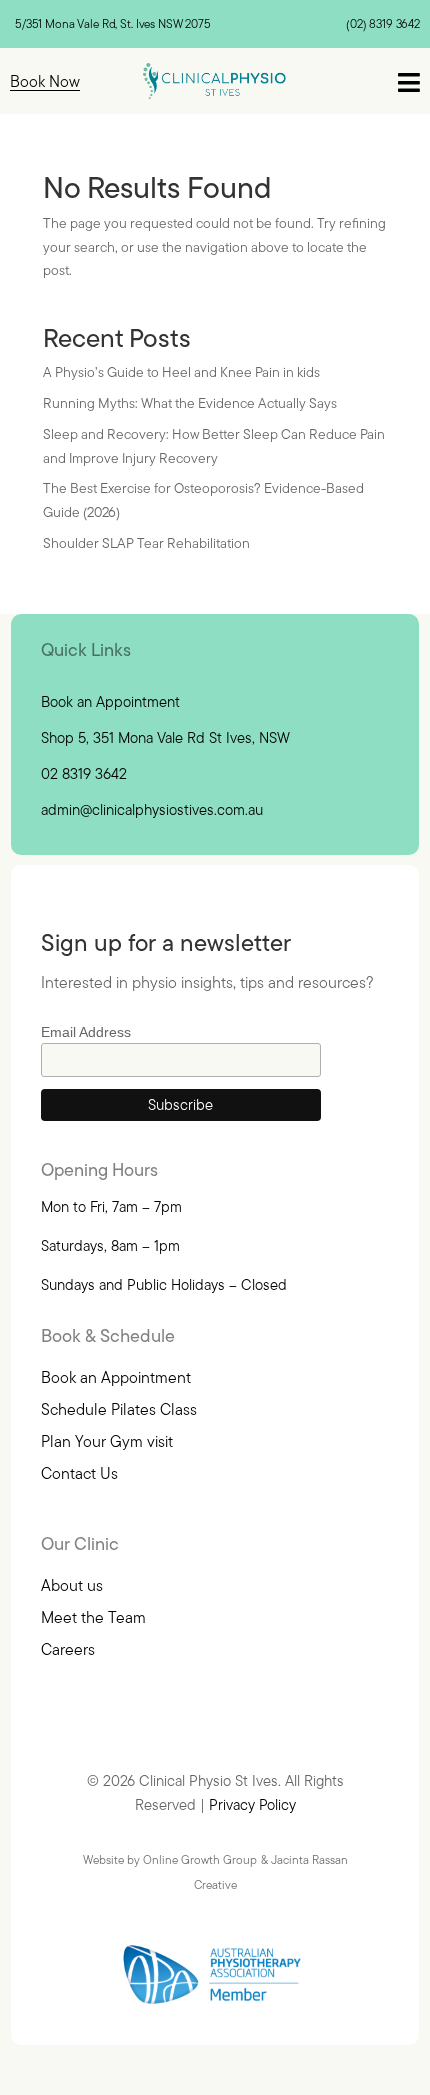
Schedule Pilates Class (119, 1409)
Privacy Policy (252, 1804)
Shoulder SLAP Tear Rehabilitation (146, 543)
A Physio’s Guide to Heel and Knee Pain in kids (181, 372)
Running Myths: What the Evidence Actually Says (190, 403)
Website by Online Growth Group (170, 1859)
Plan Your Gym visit (107, 1441)
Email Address (86, 1032)
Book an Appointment (110, 701)
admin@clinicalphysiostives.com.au (152, 809)
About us (72, 1585)
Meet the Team (93, 1617)
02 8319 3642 (84, 773)
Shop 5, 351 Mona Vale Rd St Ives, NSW (165, 737)
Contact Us (79, 1473)
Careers (68, 1649)
